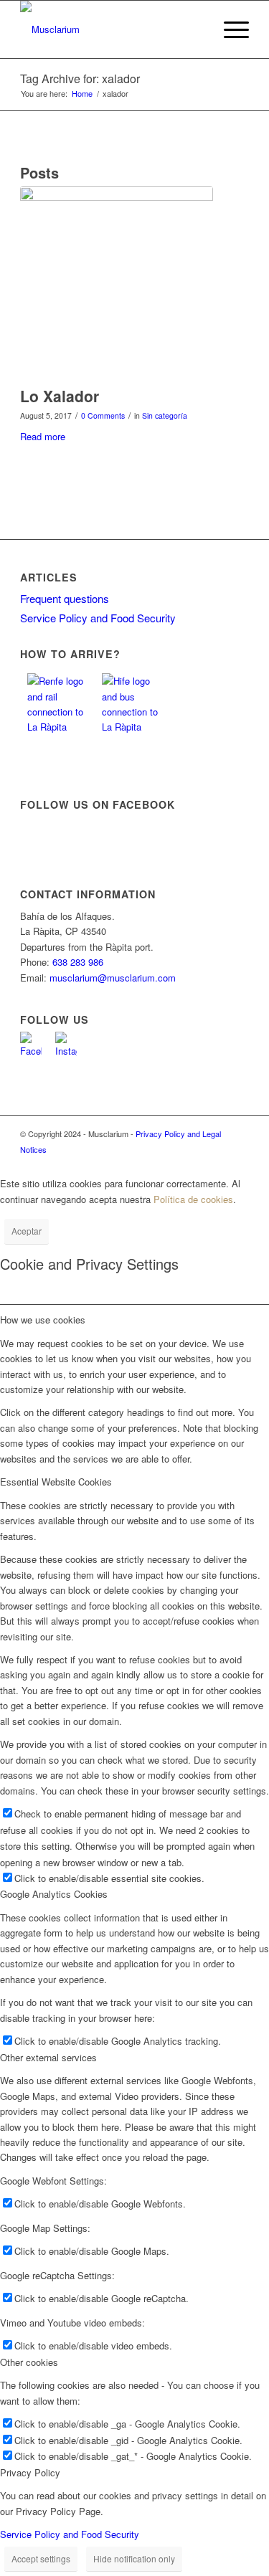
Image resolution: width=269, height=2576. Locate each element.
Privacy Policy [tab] (30, 2472)
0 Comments (103, 415)
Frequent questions (65, 598)
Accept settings (41, 2558)
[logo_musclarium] (112, 29)
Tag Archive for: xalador (80, 79)
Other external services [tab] (48, 2057)
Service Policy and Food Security (98, 618)
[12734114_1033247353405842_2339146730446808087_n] (117, 283)
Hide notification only (134, 2558)
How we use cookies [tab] (43, 1320)
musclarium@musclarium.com (113, 978)
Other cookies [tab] (29, 2362)
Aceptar (27, 1231)
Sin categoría (165, 415)
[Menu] (229, 29)
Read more (43, 436)
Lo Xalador (60, 396)
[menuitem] (229, 29)
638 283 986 (78, 962)
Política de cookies (193, 1199)
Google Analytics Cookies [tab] (54, 1894)
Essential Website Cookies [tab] (56, 1482)
